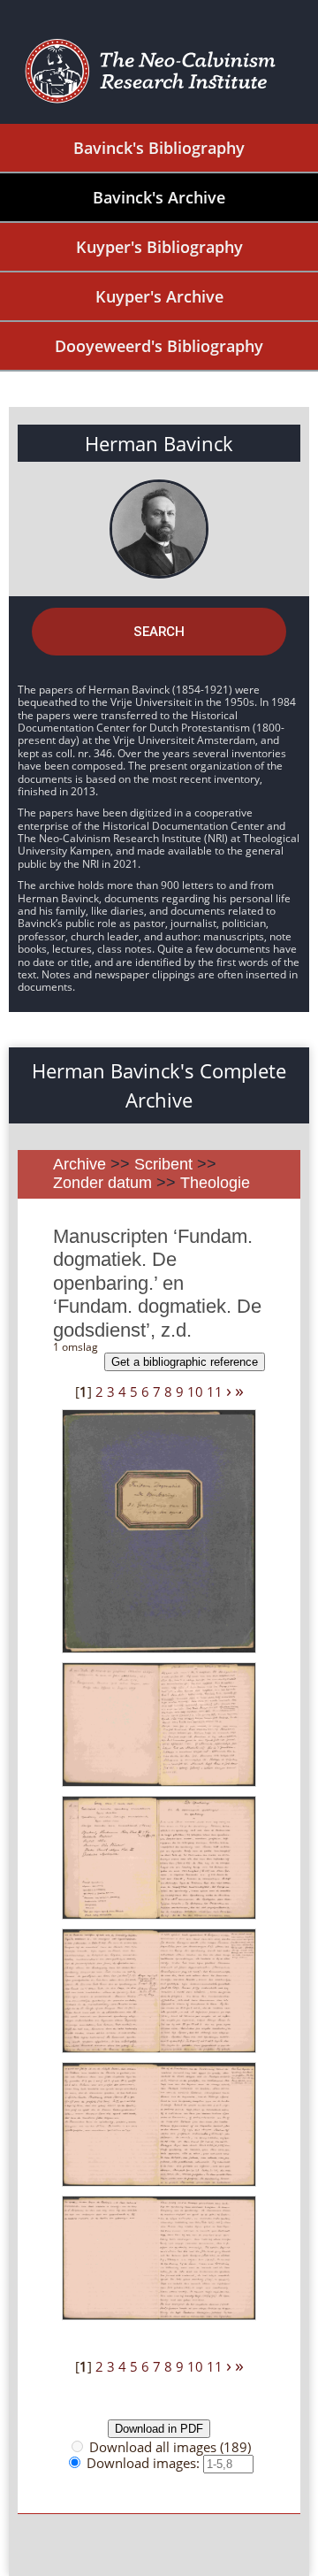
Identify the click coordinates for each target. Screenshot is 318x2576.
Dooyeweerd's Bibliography (159, 346)
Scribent (163, 1164)
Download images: (145, 2463)
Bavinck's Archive (159, 197)
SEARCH (159, 632)
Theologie (215, 1183)
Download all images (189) (170, 2447)
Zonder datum (102, 1183)
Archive (79, 1164)
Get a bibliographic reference (185, 1362)
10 (195, 1391)
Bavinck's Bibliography (159, 148)
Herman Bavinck (159, 443)
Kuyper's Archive (159, 296)
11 (215, 1391)
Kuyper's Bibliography (159, 247)
